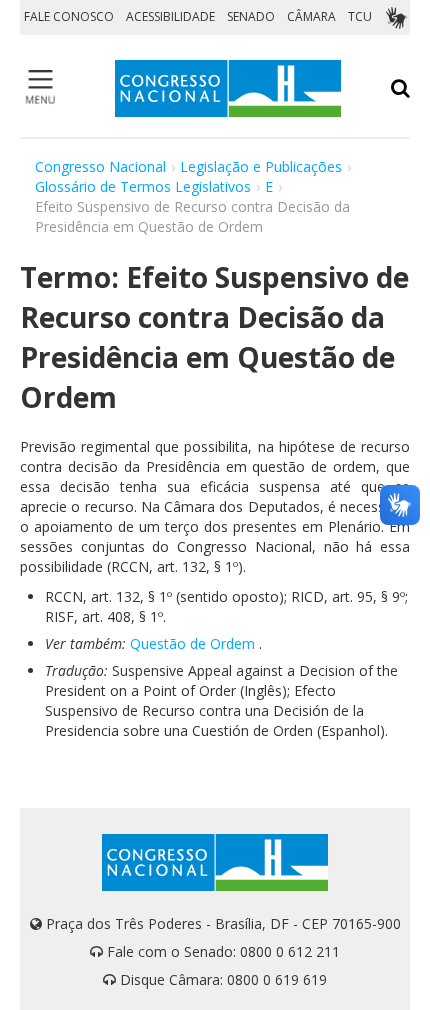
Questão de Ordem (192, 643)
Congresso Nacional (100, 166)
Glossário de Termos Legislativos (143, 186)
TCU (360, 16)
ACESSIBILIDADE (170, 16)
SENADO (251, 16)
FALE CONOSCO (69, 16)
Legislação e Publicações (261, 166)
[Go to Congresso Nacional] (228, 88)
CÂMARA (311, 16)
